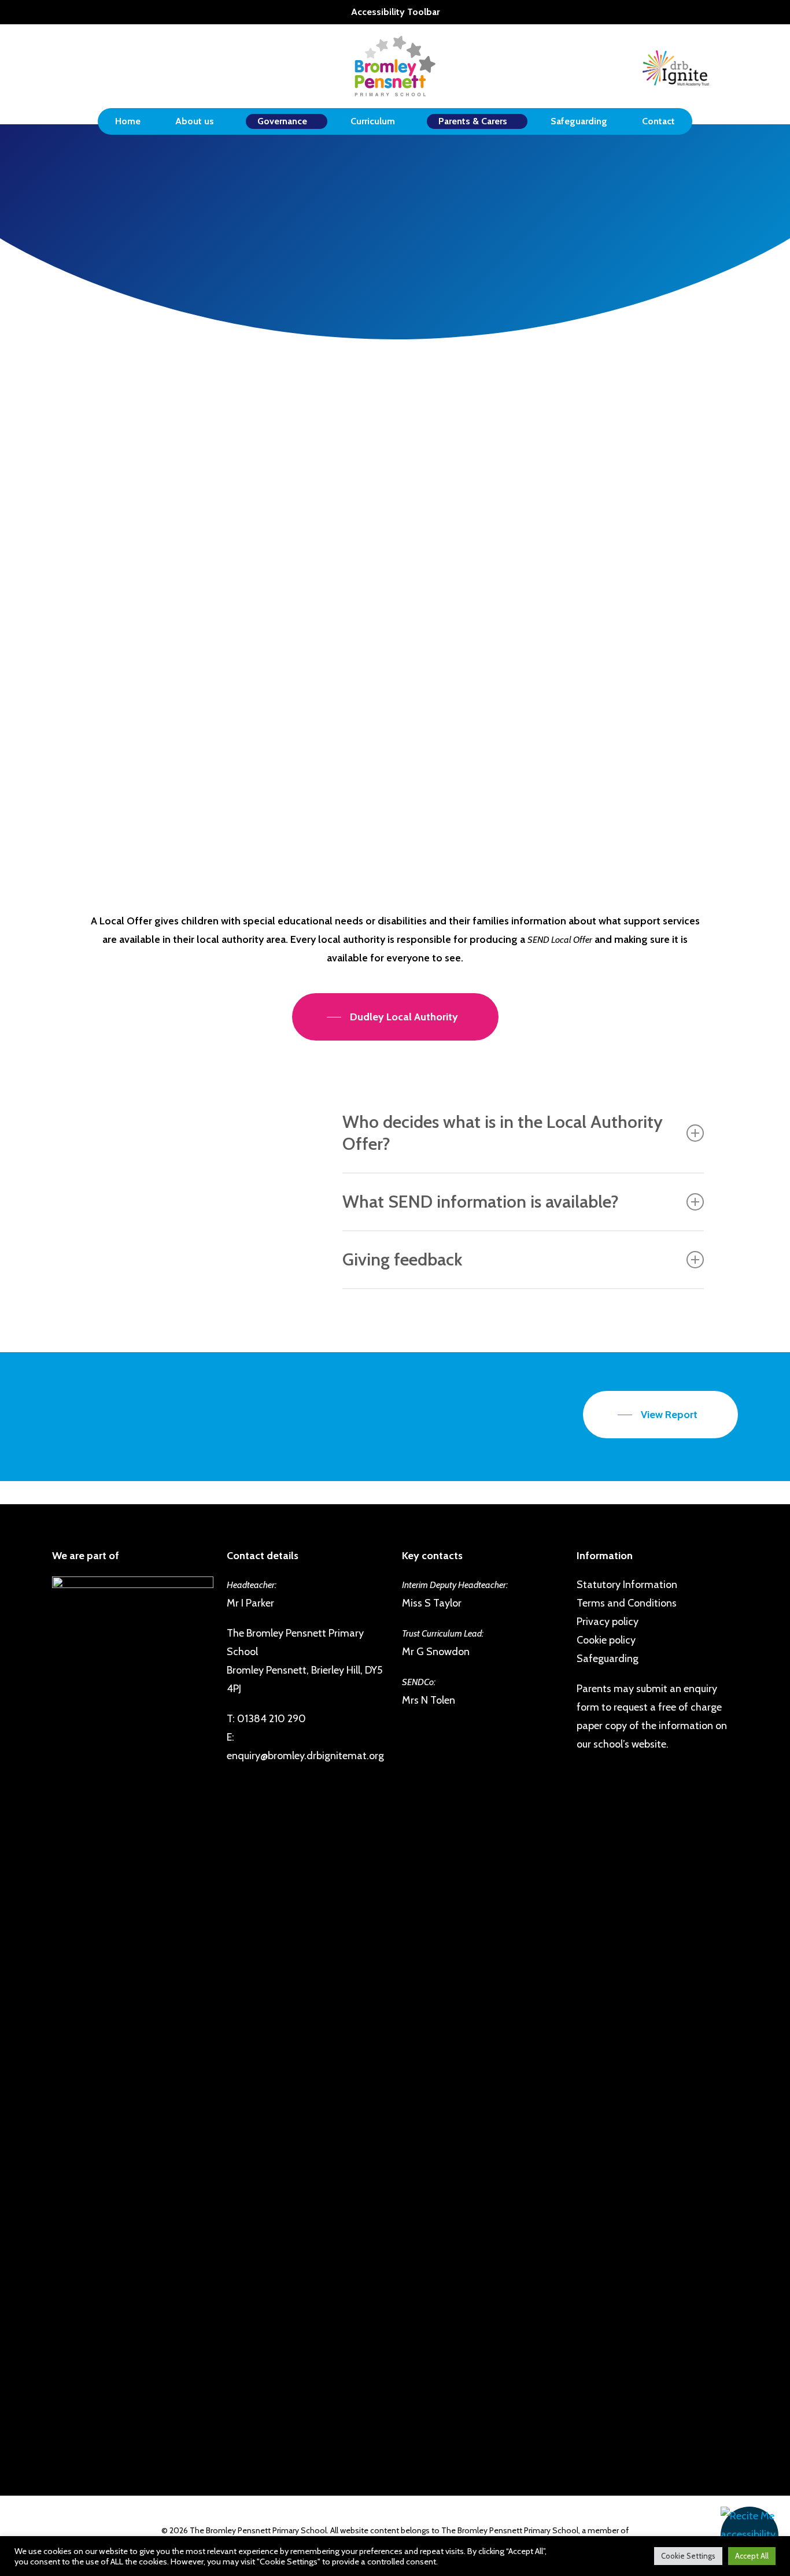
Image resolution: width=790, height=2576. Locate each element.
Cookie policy (606, 1640)
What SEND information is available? (481, 1202)
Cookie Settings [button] (688, 2556)
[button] (750, 2536)
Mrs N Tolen (329, 635)
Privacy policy (608, 1622)
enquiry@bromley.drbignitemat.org (305, 1756)
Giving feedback (402, 1259)
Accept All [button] (752, 2556)
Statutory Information (627, 1585)
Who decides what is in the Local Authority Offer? (503, 1133)
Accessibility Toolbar (395, 12)
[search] (731, 66)
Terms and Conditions (627, 1603)
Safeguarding (608, 1659)
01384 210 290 (272, 1719)
